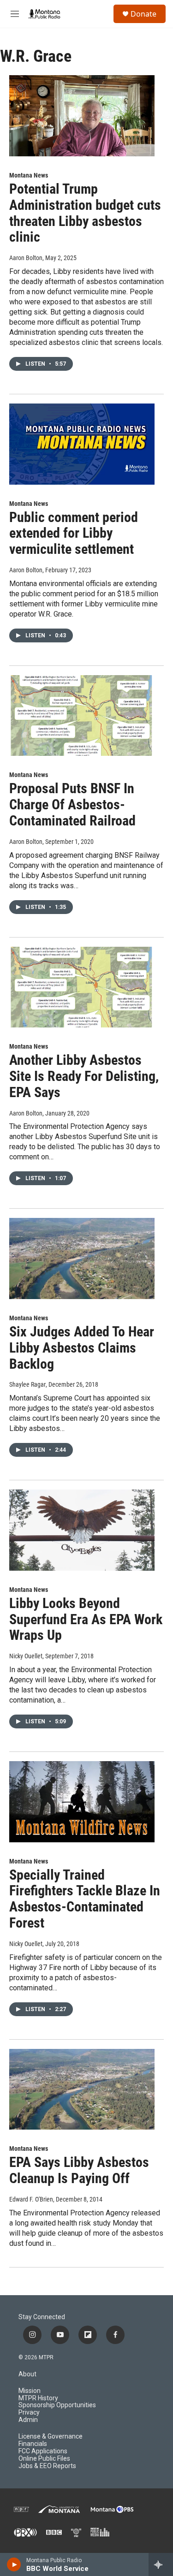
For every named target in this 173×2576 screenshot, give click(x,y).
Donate (143, 14)
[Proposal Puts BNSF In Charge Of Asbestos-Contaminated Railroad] (82, 716)
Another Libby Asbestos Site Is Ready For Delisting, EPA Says (84, 1076)
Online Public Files (44, 2459)
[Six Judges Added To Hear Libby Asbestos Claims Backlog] (82, 1258)
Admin (28, 2420)
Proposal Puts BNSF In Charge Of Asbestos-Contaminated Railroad (72, 804)
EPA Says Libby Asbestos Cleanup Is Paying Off (79, 2170)
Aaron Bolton (26, 258)
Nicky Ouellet (26, 1656)
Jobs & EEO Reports (47, 2466)
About (27, 2374)
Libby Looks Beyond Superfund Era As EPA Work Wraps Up (86, 1619)
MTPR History (38, 2398)
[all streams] (161, 2564)
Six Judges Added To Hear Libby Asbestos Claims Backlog (82, 1348)
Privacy (29, 2413)
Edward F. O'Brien (31, 2199)
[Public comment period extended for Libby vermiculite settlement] (82, 444)
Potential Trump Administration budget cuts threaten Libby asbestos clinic (85, 213)
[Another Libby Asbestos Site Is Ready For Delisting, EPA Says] (82, 987)
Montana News (29, 175)
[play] (14, 2564)
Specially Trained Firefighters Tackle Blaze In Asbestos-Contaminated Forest (85, 1899)
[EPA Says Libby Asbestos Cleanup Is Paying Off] (82, 2089)
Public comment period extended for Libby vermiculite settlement (74, 533)
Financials (33, 2444)
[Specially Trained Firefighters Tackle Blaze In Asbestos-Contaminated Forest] (82, 1802)
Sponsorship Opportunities (57, 2405)
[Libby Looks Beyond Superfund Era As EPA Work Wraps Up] (82, 1530)
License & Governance (51, 2437)
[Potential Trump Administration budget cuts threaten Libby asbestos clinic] (82, 116)
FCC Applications (43, 2451)
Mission (30, 2391)
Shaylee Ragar (27, 1384)
